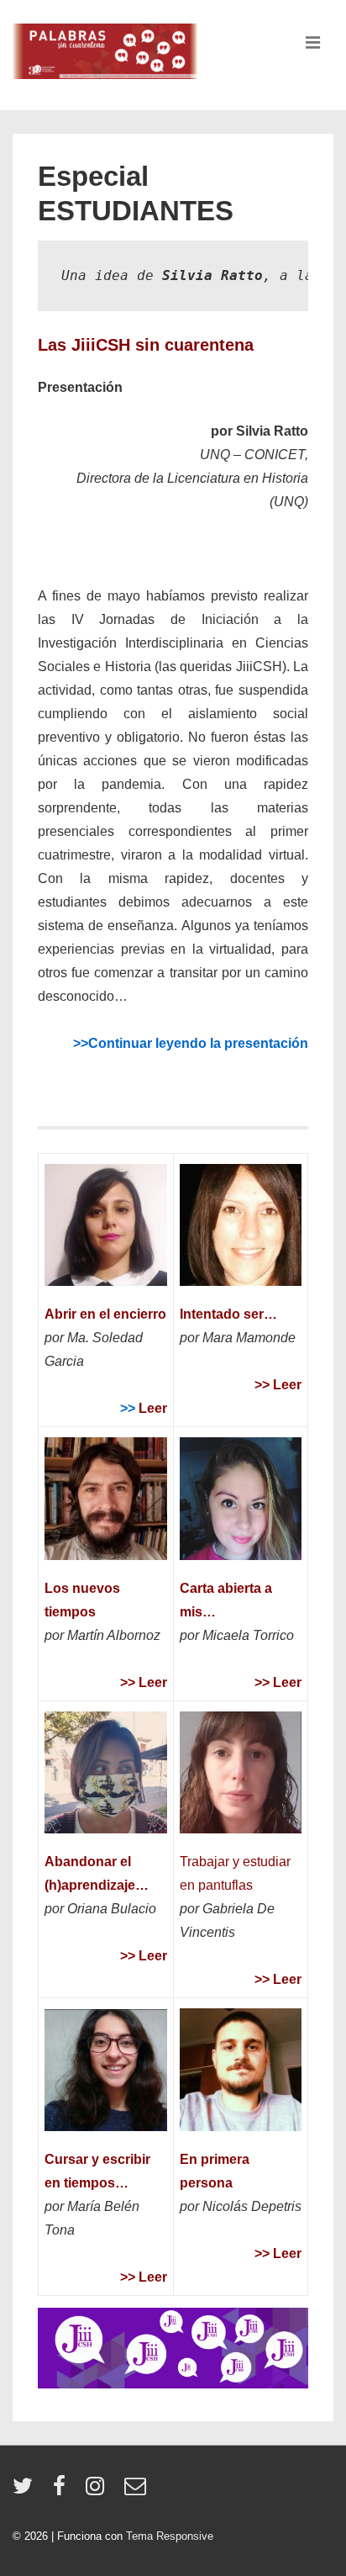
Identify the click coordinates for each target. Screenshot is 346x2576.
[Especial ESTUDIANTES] (173, 2384)
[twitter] (26, 2491)
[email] (137, 2491)
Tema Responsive (170, 2536)
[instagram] (99, 2491)
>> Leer (144, 1682)
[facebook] (63, 2491)
